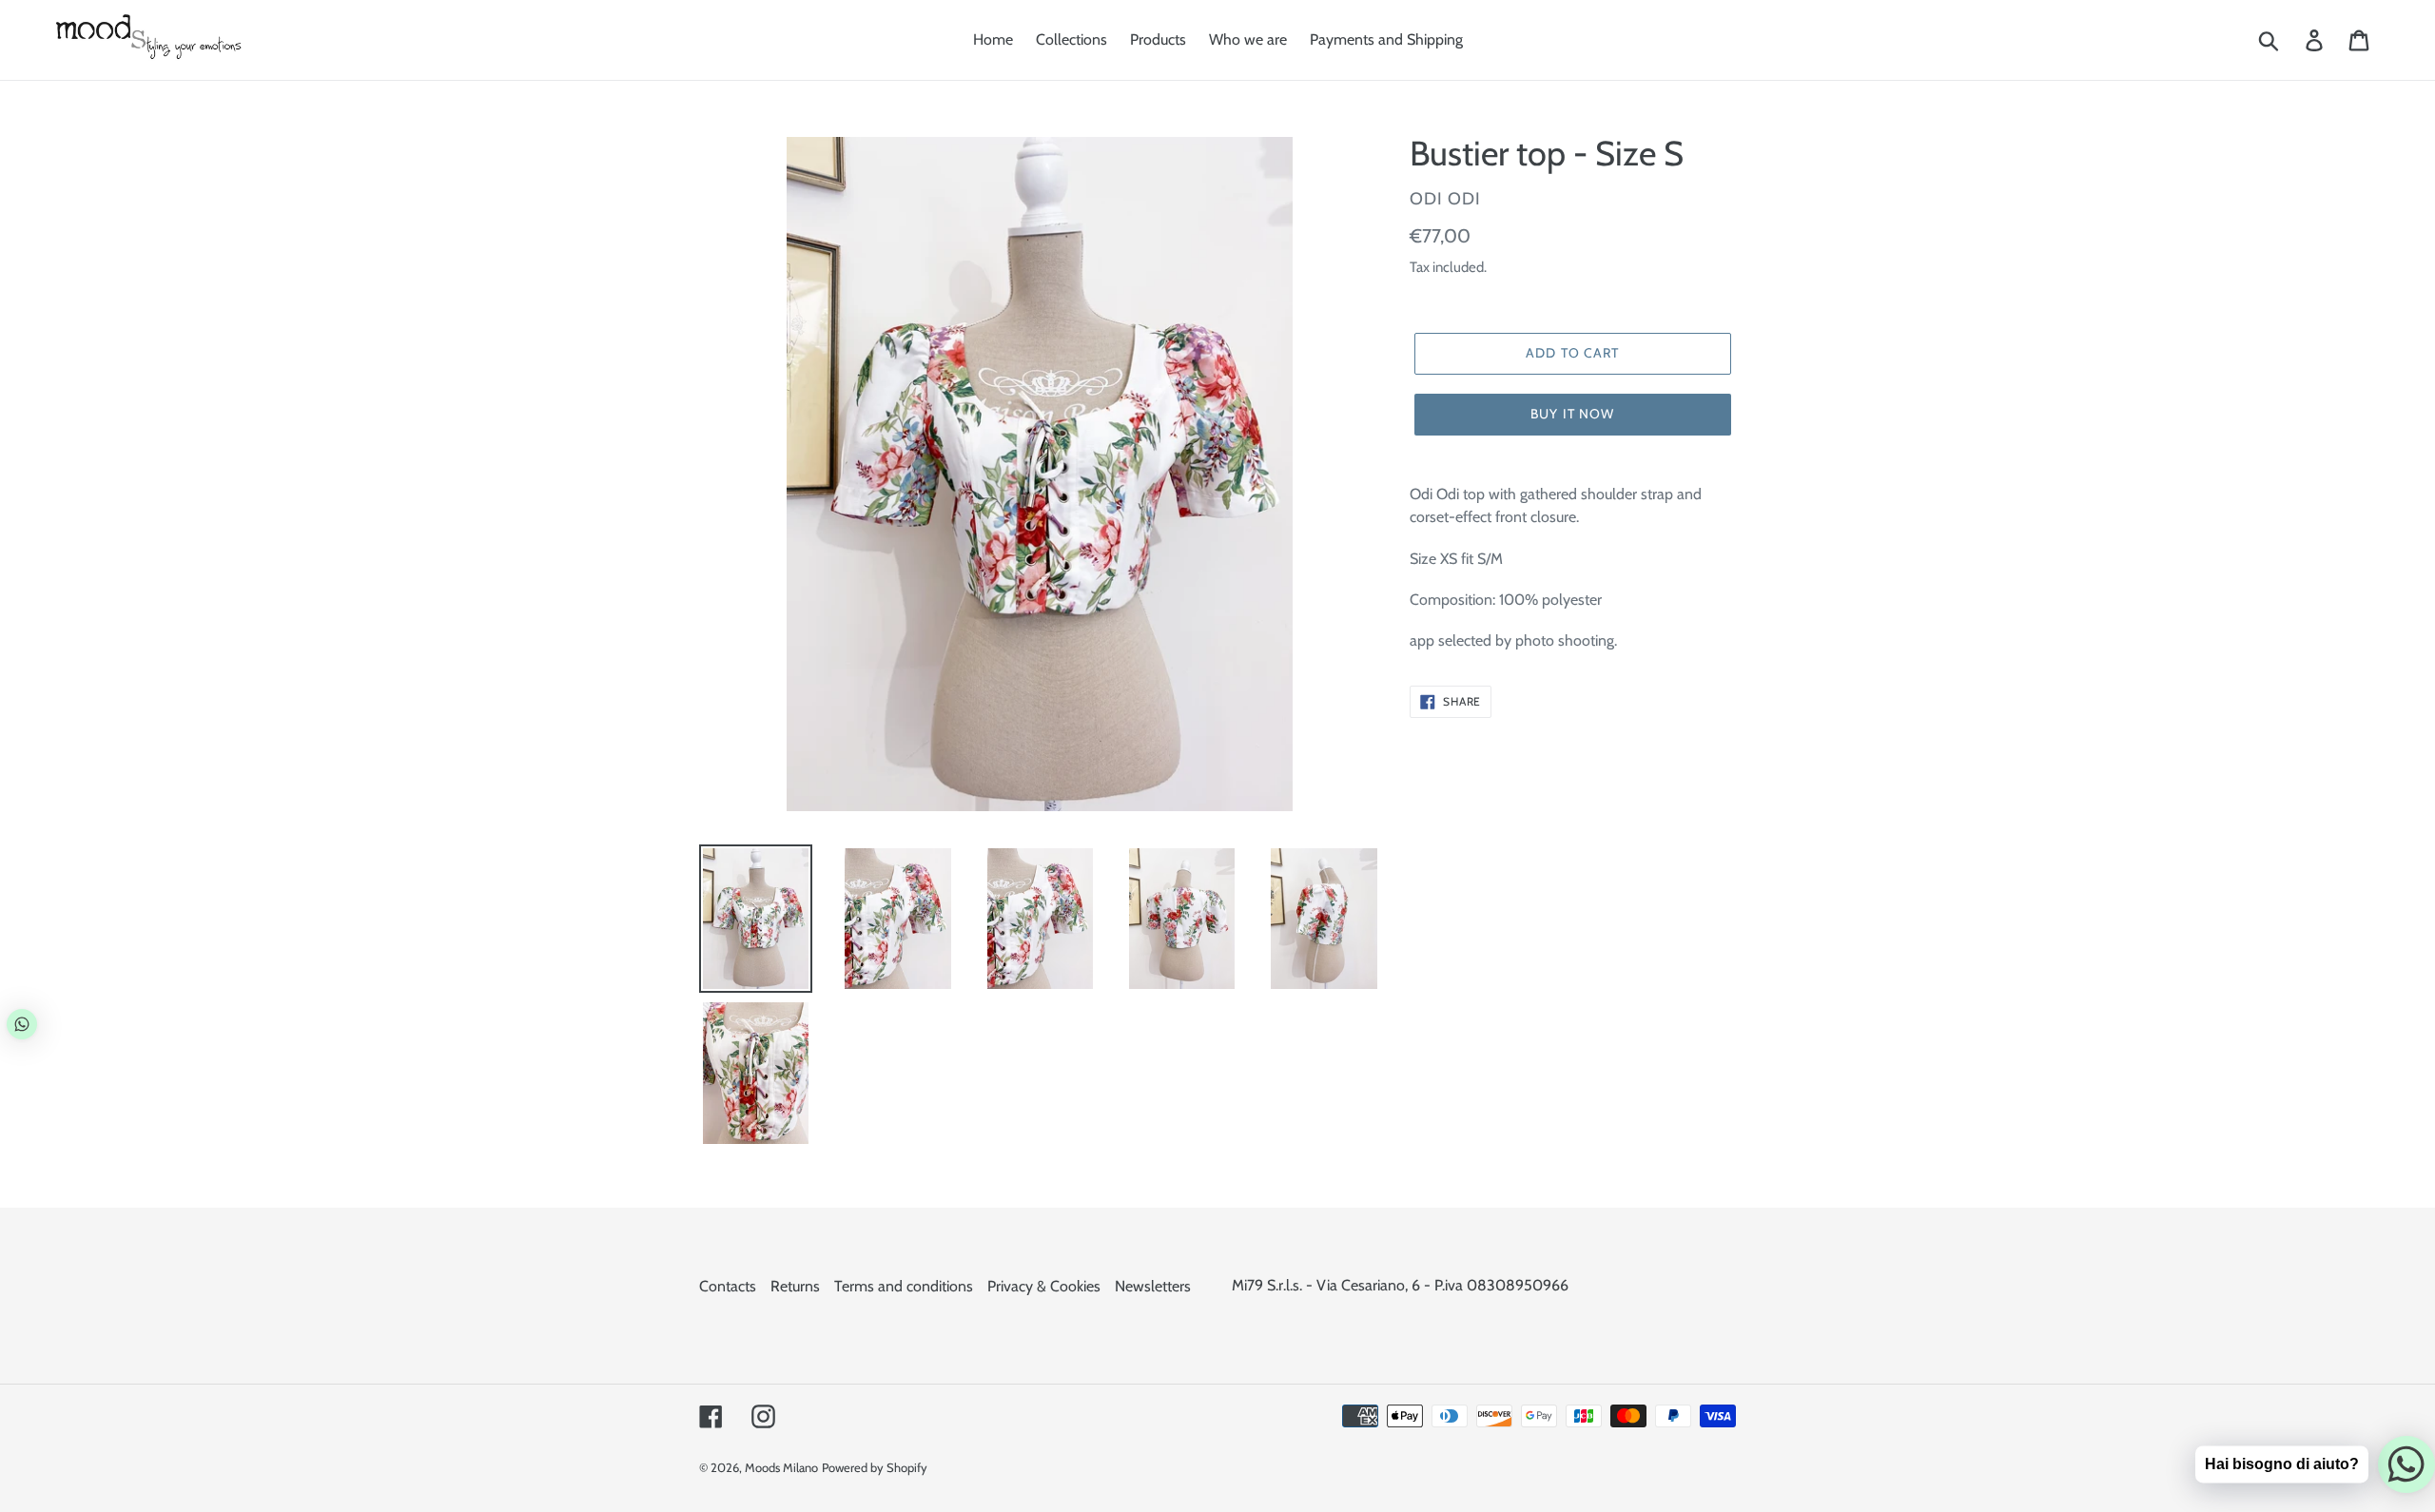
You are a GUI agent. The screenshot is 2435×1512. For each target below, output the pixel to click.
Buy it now (1572, 414)
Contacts (728, 1286)
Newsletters (1153, 1286)
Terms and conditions (904, 1286)
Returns (795, 1286)
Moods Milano (781, 1467)
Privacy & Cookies (1044, 1286)
